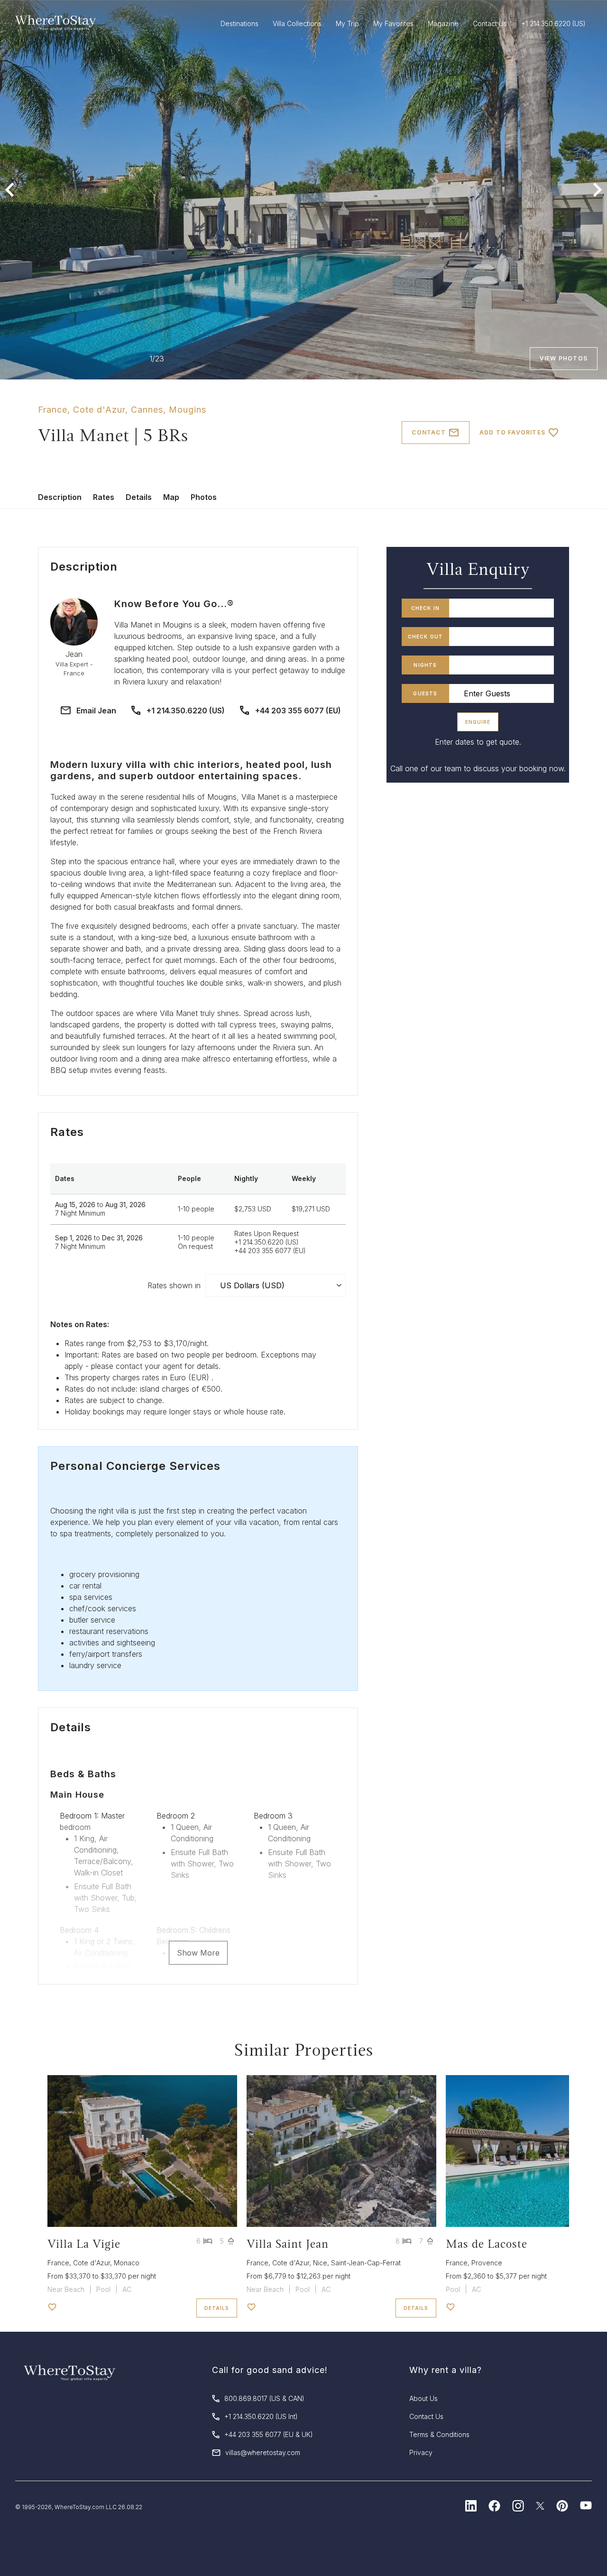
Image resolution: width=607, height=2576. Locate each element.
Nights (425, 665)
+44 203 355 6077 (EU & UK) (269, 2434)
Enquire (478, 722)
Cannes (147, 410)
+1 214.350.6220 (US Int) (261, 2416)
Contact (428, 432)
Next (598, 190)
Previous (9, 190)
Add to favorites (512, 432)
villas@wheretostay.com (263, 2452)
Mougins (188, 410)
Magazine (443, 23)
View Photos (564, 358)
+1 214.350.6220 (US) (186, 711)
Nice (320, 2263)
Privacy (421, 2452)
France (53, 410)
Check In (426, 608)
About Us (423, 2398)
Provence (487, 2263)
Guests (425, 693)
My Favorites (393, 23)
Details (139, 497)
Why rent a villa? (446, 2370)
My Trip (347, 23)
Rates (104, 497)
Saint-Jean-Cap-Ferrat (366, 2263)
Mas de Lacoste (487, 2244)
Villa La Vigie (84, 2244)
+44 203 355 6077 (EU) (298, 711)
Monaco (127, 2263)
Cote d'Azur (99, 410)
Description (60, 497)
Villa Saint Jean (288, 2244)
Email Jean (96, 711)
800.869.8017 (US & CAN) (264, 2398)
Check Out (426, 637)
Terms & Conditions (439, 2434)
